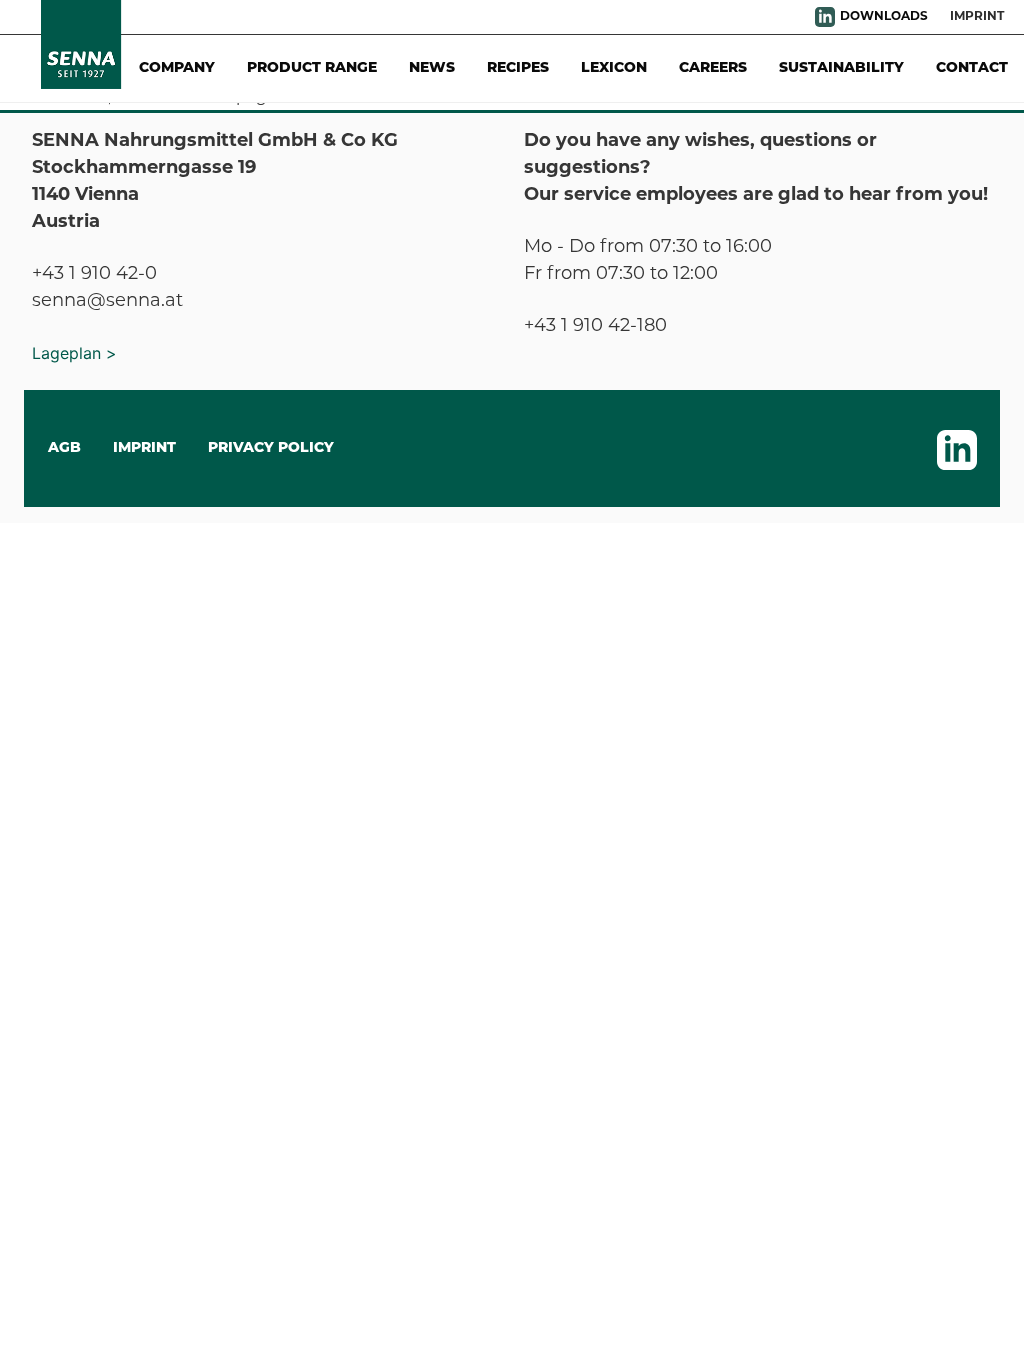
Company (177, 68)
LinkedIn (825, 17)
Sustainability (841, 68)
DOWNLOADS (884, 17)
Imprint (977, 17)
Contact (972, 68)
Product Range (312, 68)
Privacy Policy (271, 448)
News (432, 68)
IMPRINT (144, 448)
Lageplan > (74, 353)
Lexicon (614, 68)
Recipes (518, 68)
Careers (713, 68)
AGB (64, 448)
